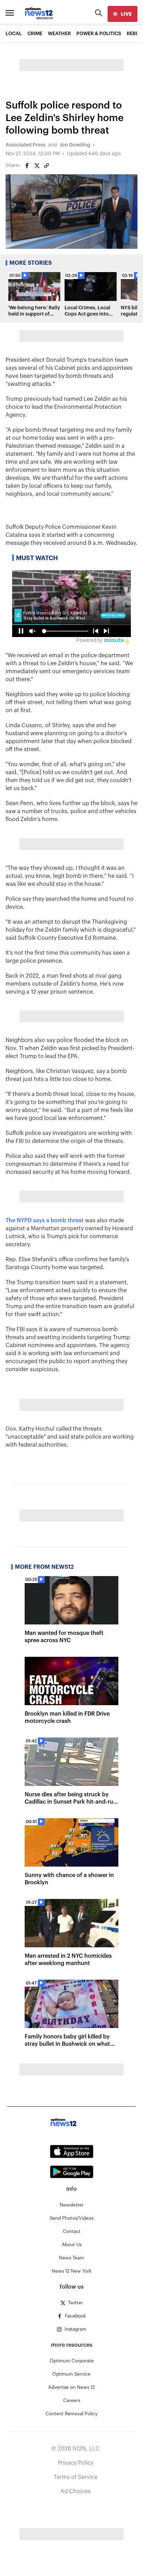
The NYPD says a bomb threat (45, 1221)
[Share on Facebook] (27, 166)
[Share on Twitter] (37, 166)
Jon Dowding (75, 145)
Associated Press (26, 145)
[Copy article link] (47, 166)
